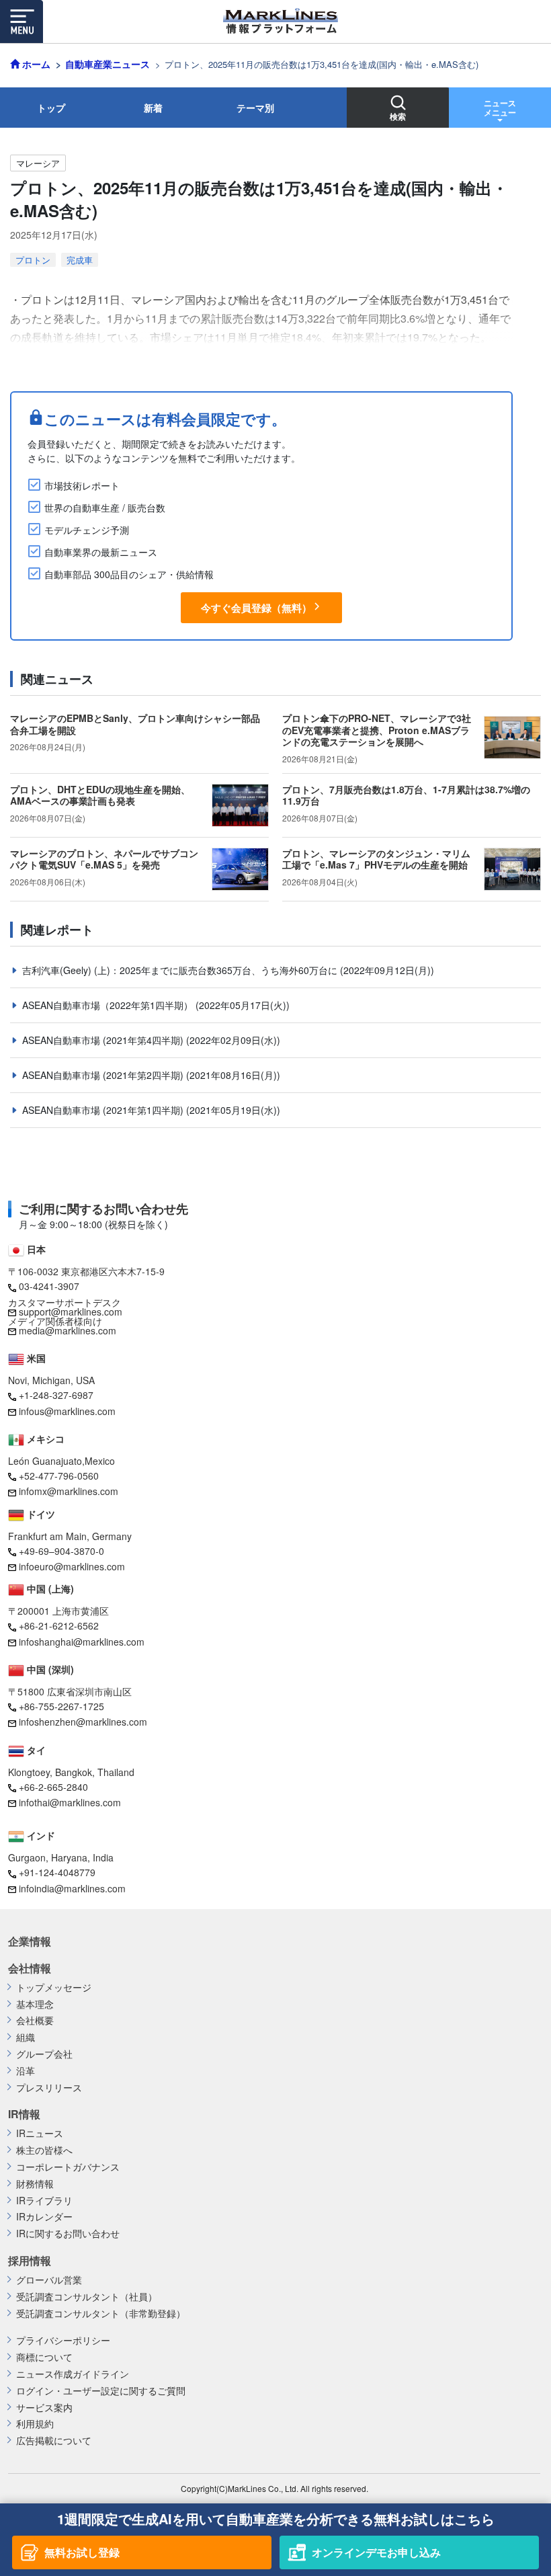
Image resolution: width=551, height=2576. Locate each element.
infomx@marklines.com (69, 1491)
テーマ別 (255, 108)
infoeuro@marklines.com (72, 1566)
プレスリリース (49, 2088)
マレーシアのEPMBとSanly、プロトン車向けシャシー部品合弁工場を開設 (135, 724)
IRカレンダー (44, 2217)
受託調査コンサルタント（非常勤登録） (101, 2313)
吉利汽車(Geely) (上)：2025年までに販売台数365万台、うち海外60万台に (181, 970)
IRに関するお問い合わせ (68, 2233)
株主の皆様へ (44, 2150)
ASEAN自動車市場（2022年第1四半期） (109, 1005)
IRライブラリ (44, 2201)
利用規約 (35, 2424)
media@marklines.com (68, 1330)
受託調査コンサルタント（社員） (87, 2297)
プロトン (33, 260)
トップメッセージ (54, 1987)
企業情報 (30, 1941)
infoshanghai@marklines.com (82, 1642)
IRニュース (40, 2133)
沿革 (26, 2071)
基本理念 (35, 2004)
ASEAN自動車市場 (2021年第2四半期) (104, 1075)
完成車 (80, 260)
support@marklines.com (71, 1312)
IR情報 (24, 2114)
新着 (153, 108)
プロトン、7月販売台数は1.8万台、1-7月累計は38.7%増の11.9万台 (406, 795)
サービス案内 (44, 2408)
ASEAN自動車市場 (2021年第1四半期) (104, 1110)
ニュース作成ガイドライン (73, 2374)
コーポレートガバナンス (68, 2167)
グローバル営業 (49, 2280)
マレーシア (38, 163)
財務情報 (35, 2184)
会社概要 (35, 2020)
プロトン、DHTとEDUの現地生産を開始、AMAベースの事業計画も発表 (100, 795)
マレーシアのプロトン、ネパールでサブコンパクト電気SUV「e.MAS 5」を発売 (104, 859)
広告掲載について (54, 2441)
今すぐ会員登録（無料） (256, 608)
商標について (44, 2357)
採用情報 (30, 2261)
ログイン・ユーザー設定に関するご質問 (101, 2391)
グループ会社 (44, 2054)
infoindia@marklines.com (72, 1888)
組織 (26, 2037)
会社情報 (30, 1968)
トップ (51, 108)
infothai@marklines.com (70, 1802)
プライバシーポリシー (63, 2340)
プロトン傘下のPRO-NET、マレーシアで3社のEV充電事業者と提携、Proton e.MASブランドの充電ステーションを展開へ (377, 730)
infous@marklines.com (67, 1411)
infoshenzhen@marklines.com (83, 1722)
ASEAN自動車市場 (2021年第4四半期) (104, 1040)
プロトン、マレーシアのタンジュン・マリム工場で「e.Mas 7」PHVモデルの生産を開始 (376, 859)
